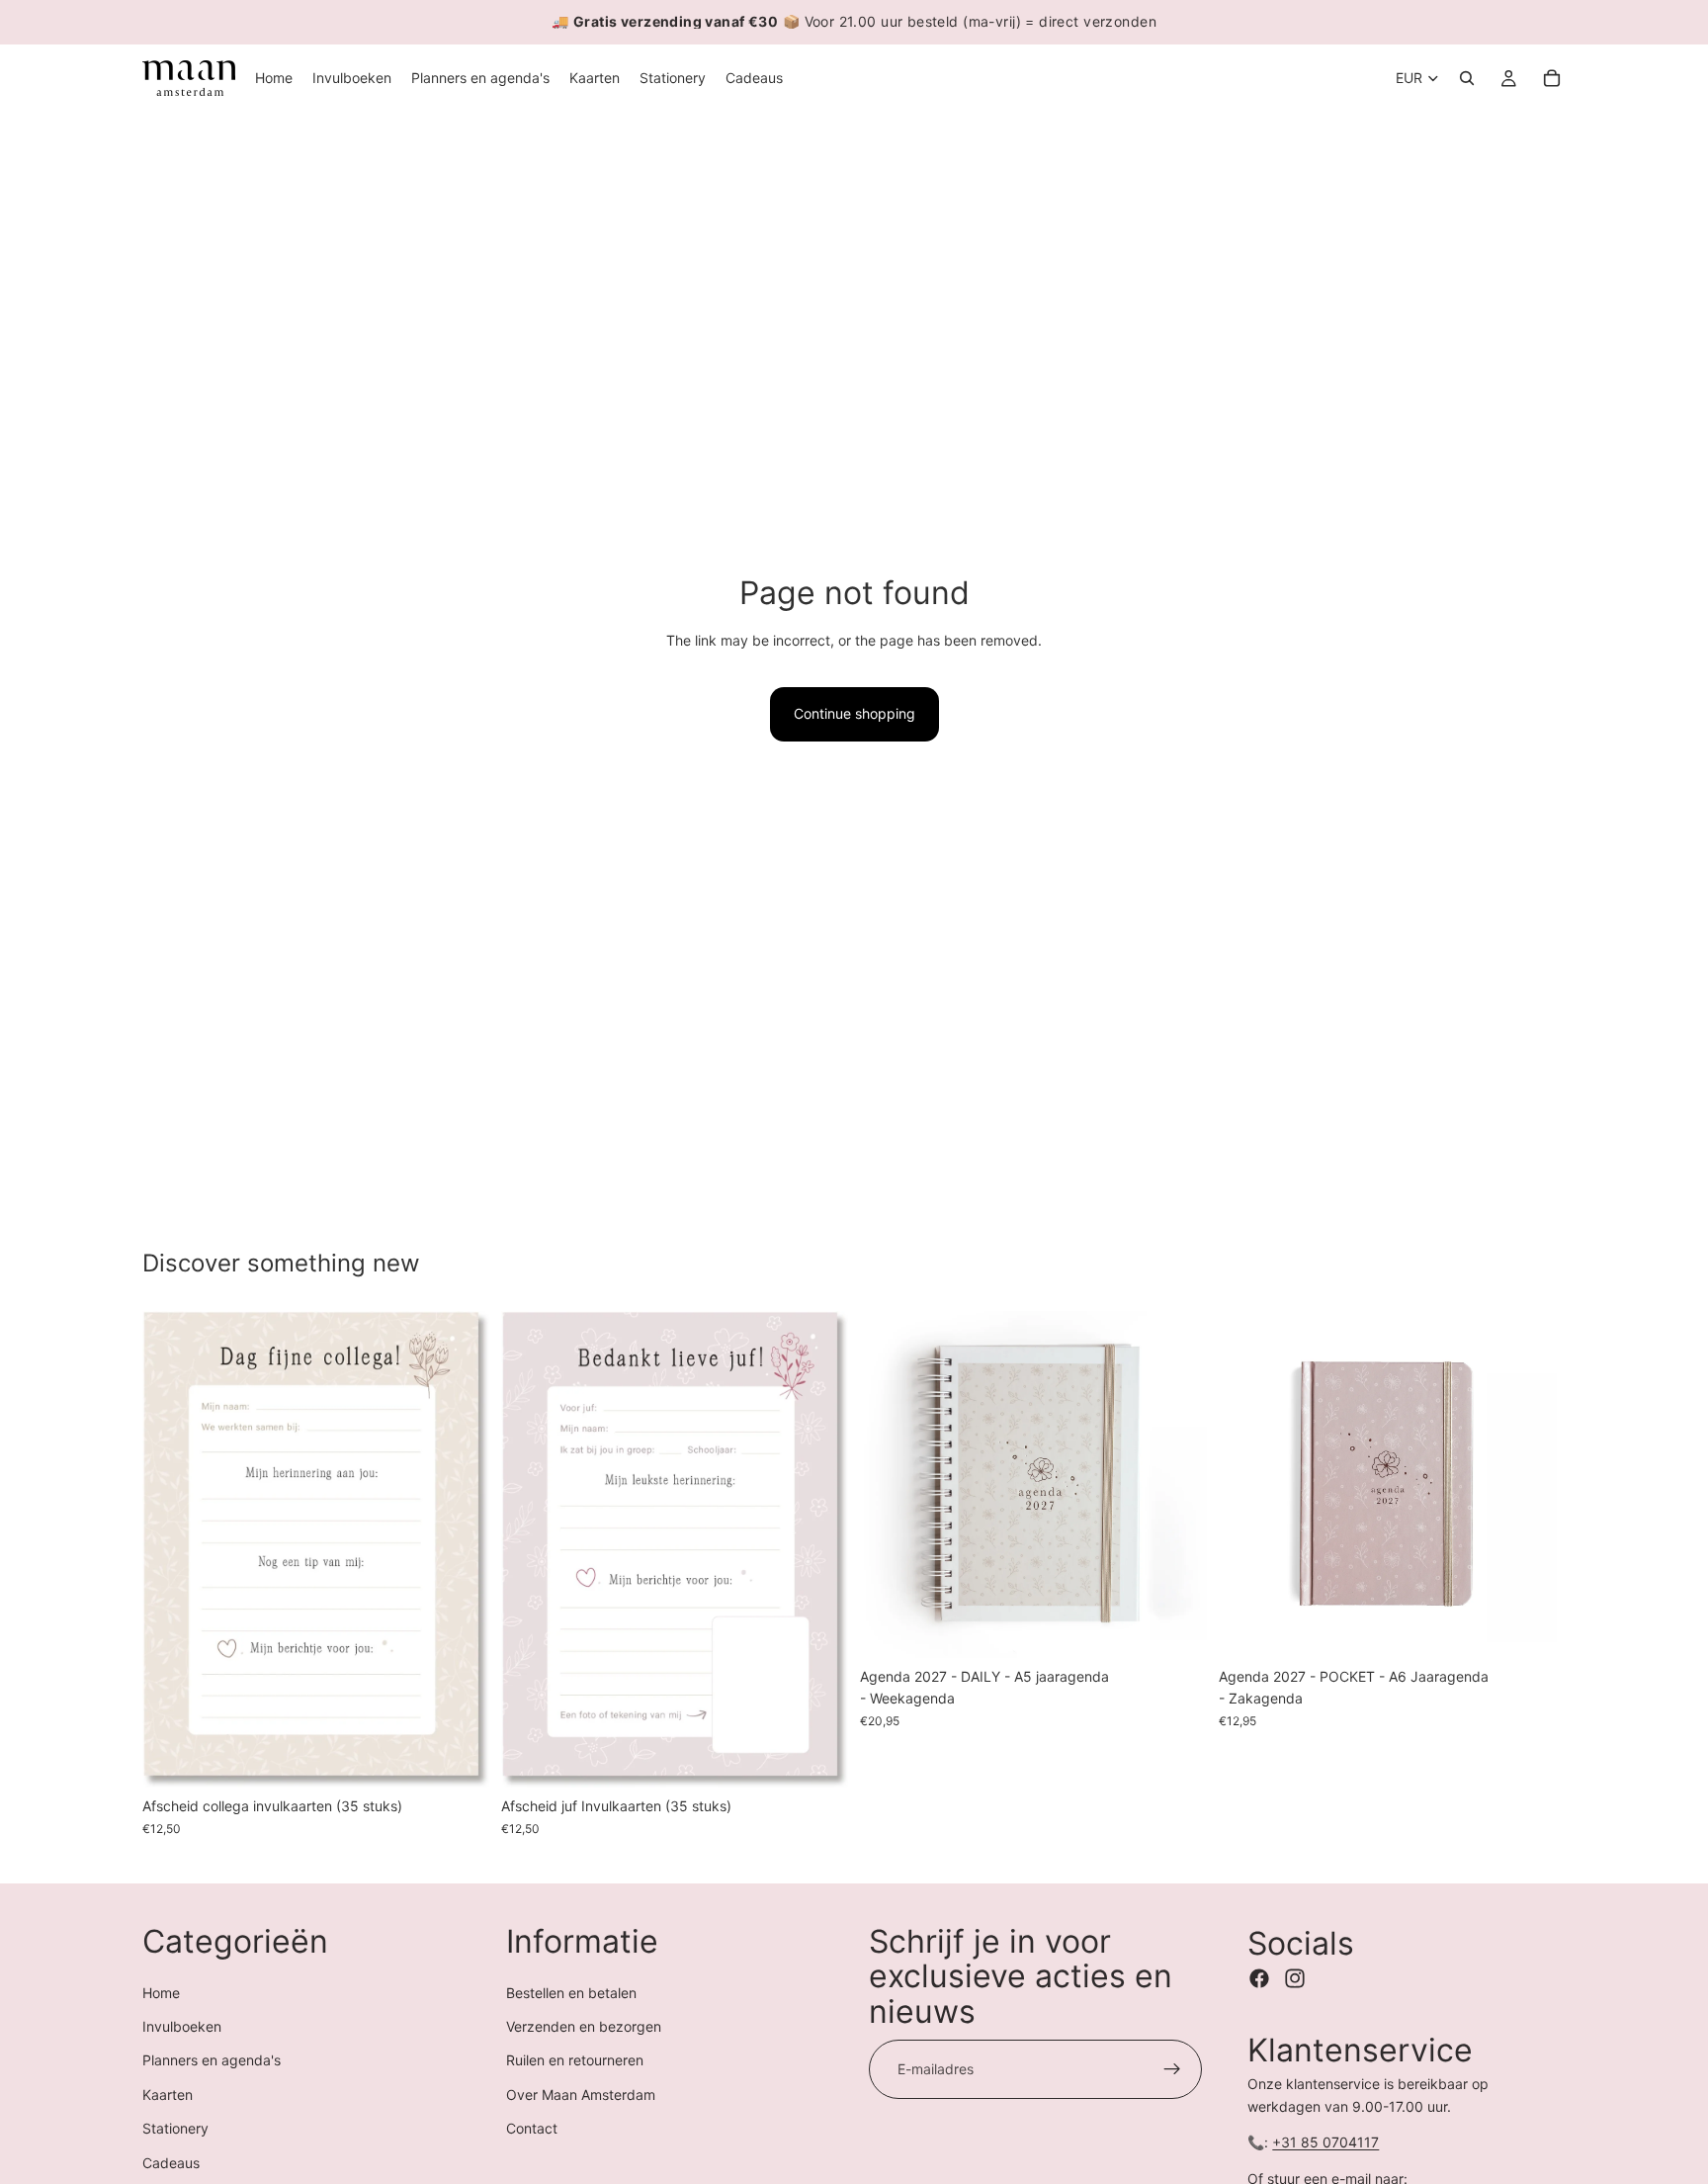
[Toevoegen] (459, 1758)
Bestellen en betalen (571, 1993)
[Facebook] (1259, 1978)
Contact (532, 2128)
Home (161, 1993)
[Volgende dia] (460, 1549)
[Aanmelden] (1172, 2069)
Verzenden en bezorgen (584, 2026)
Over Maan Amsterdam (581, 2095)
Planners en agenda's (212, 2060)
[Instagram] (1295, 1978)
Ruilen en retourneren (575, 2060)
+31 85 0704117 (1325, 2142)
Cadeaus (171, 2163)
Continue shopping (854, 713)
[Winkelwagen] (1552, 78)
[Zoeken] (1467, 78)
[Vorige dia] (172, 1549)
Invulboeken (182, 2026)
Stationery (175, 2128)
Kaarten (168, 2095)
